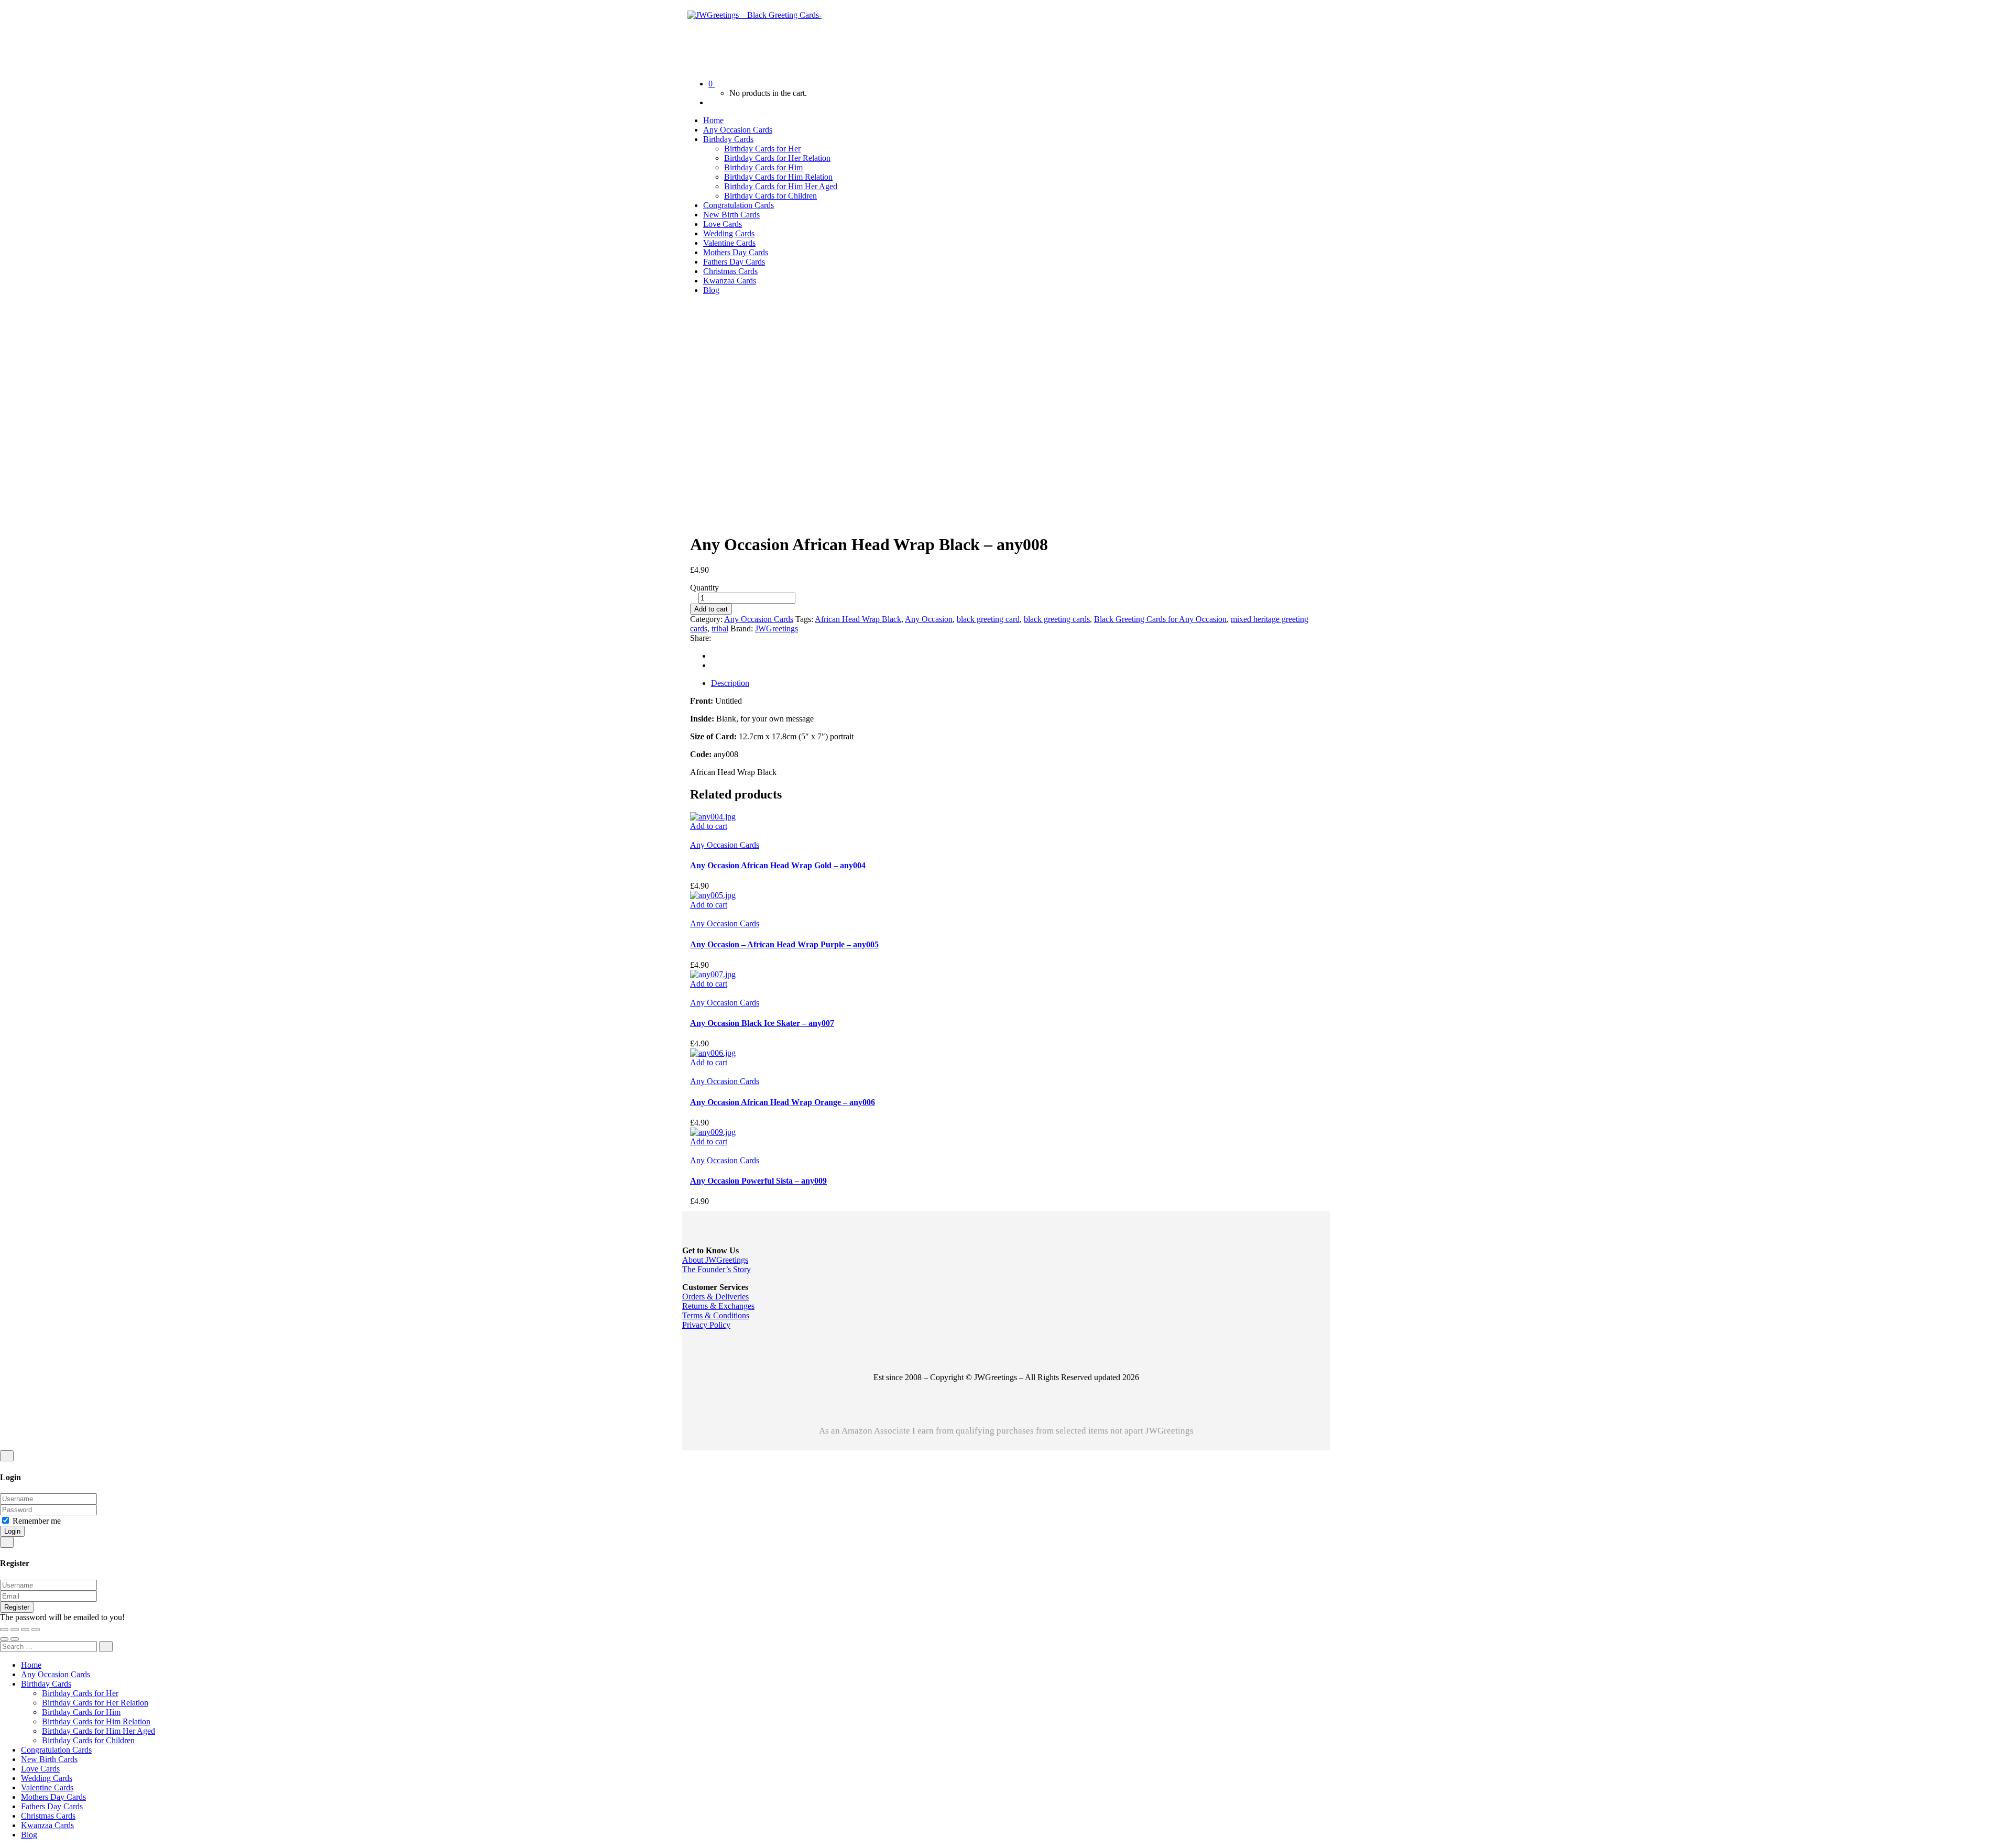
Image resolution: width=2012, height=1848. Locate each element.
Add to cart (711, 609)
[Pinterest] (714, 665)
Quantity (704, 588)
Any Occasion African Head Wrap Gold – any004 (778, 865)
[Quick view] (693, 835)
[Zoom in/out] (4, 1630)
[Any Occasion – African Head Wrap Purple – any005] (713, 895)
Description (730, 683)
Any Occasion (929, 619)
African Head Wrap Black (858, 619)
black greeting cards (1057, 619)
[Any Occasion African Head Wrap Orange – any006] (713, 1053)
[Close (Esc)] (36, 1630)
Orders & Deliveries (715, 1297)
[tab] (1016, 683)
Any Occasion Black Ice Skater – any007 (762, 1023)
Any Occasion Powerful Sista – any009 (758, 1181)
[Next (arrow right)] (15, 1639)
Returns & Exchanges (718, 1306)
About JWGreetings (715, 1260)
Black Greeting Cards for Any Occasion (1160, 619)
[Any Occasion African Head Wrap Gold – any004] (713, 817)
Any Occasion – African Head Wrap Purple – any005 (784, 944)
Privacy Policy (706, 1325)
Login (12, 1531)
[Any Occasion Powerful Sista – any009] (713, 1132)
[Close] (7, 1456)
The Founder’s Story (717, 1269)
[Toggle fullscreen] (15, 1630)
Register (17, 1607)
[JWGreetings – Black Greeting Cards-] (754, 15)
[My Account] (712, 102)
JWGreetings (777, 628)
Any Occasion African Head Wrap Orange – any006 (783, 1102)
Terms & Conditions (716, 1315)
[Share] (25, 1630)
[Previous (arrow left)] (4, 1639)
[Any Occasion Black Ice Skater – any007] (713, 974)
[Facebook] (714, 656)
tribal (720, 628)
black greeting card (988, 619)
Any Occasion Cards (759, 619)
